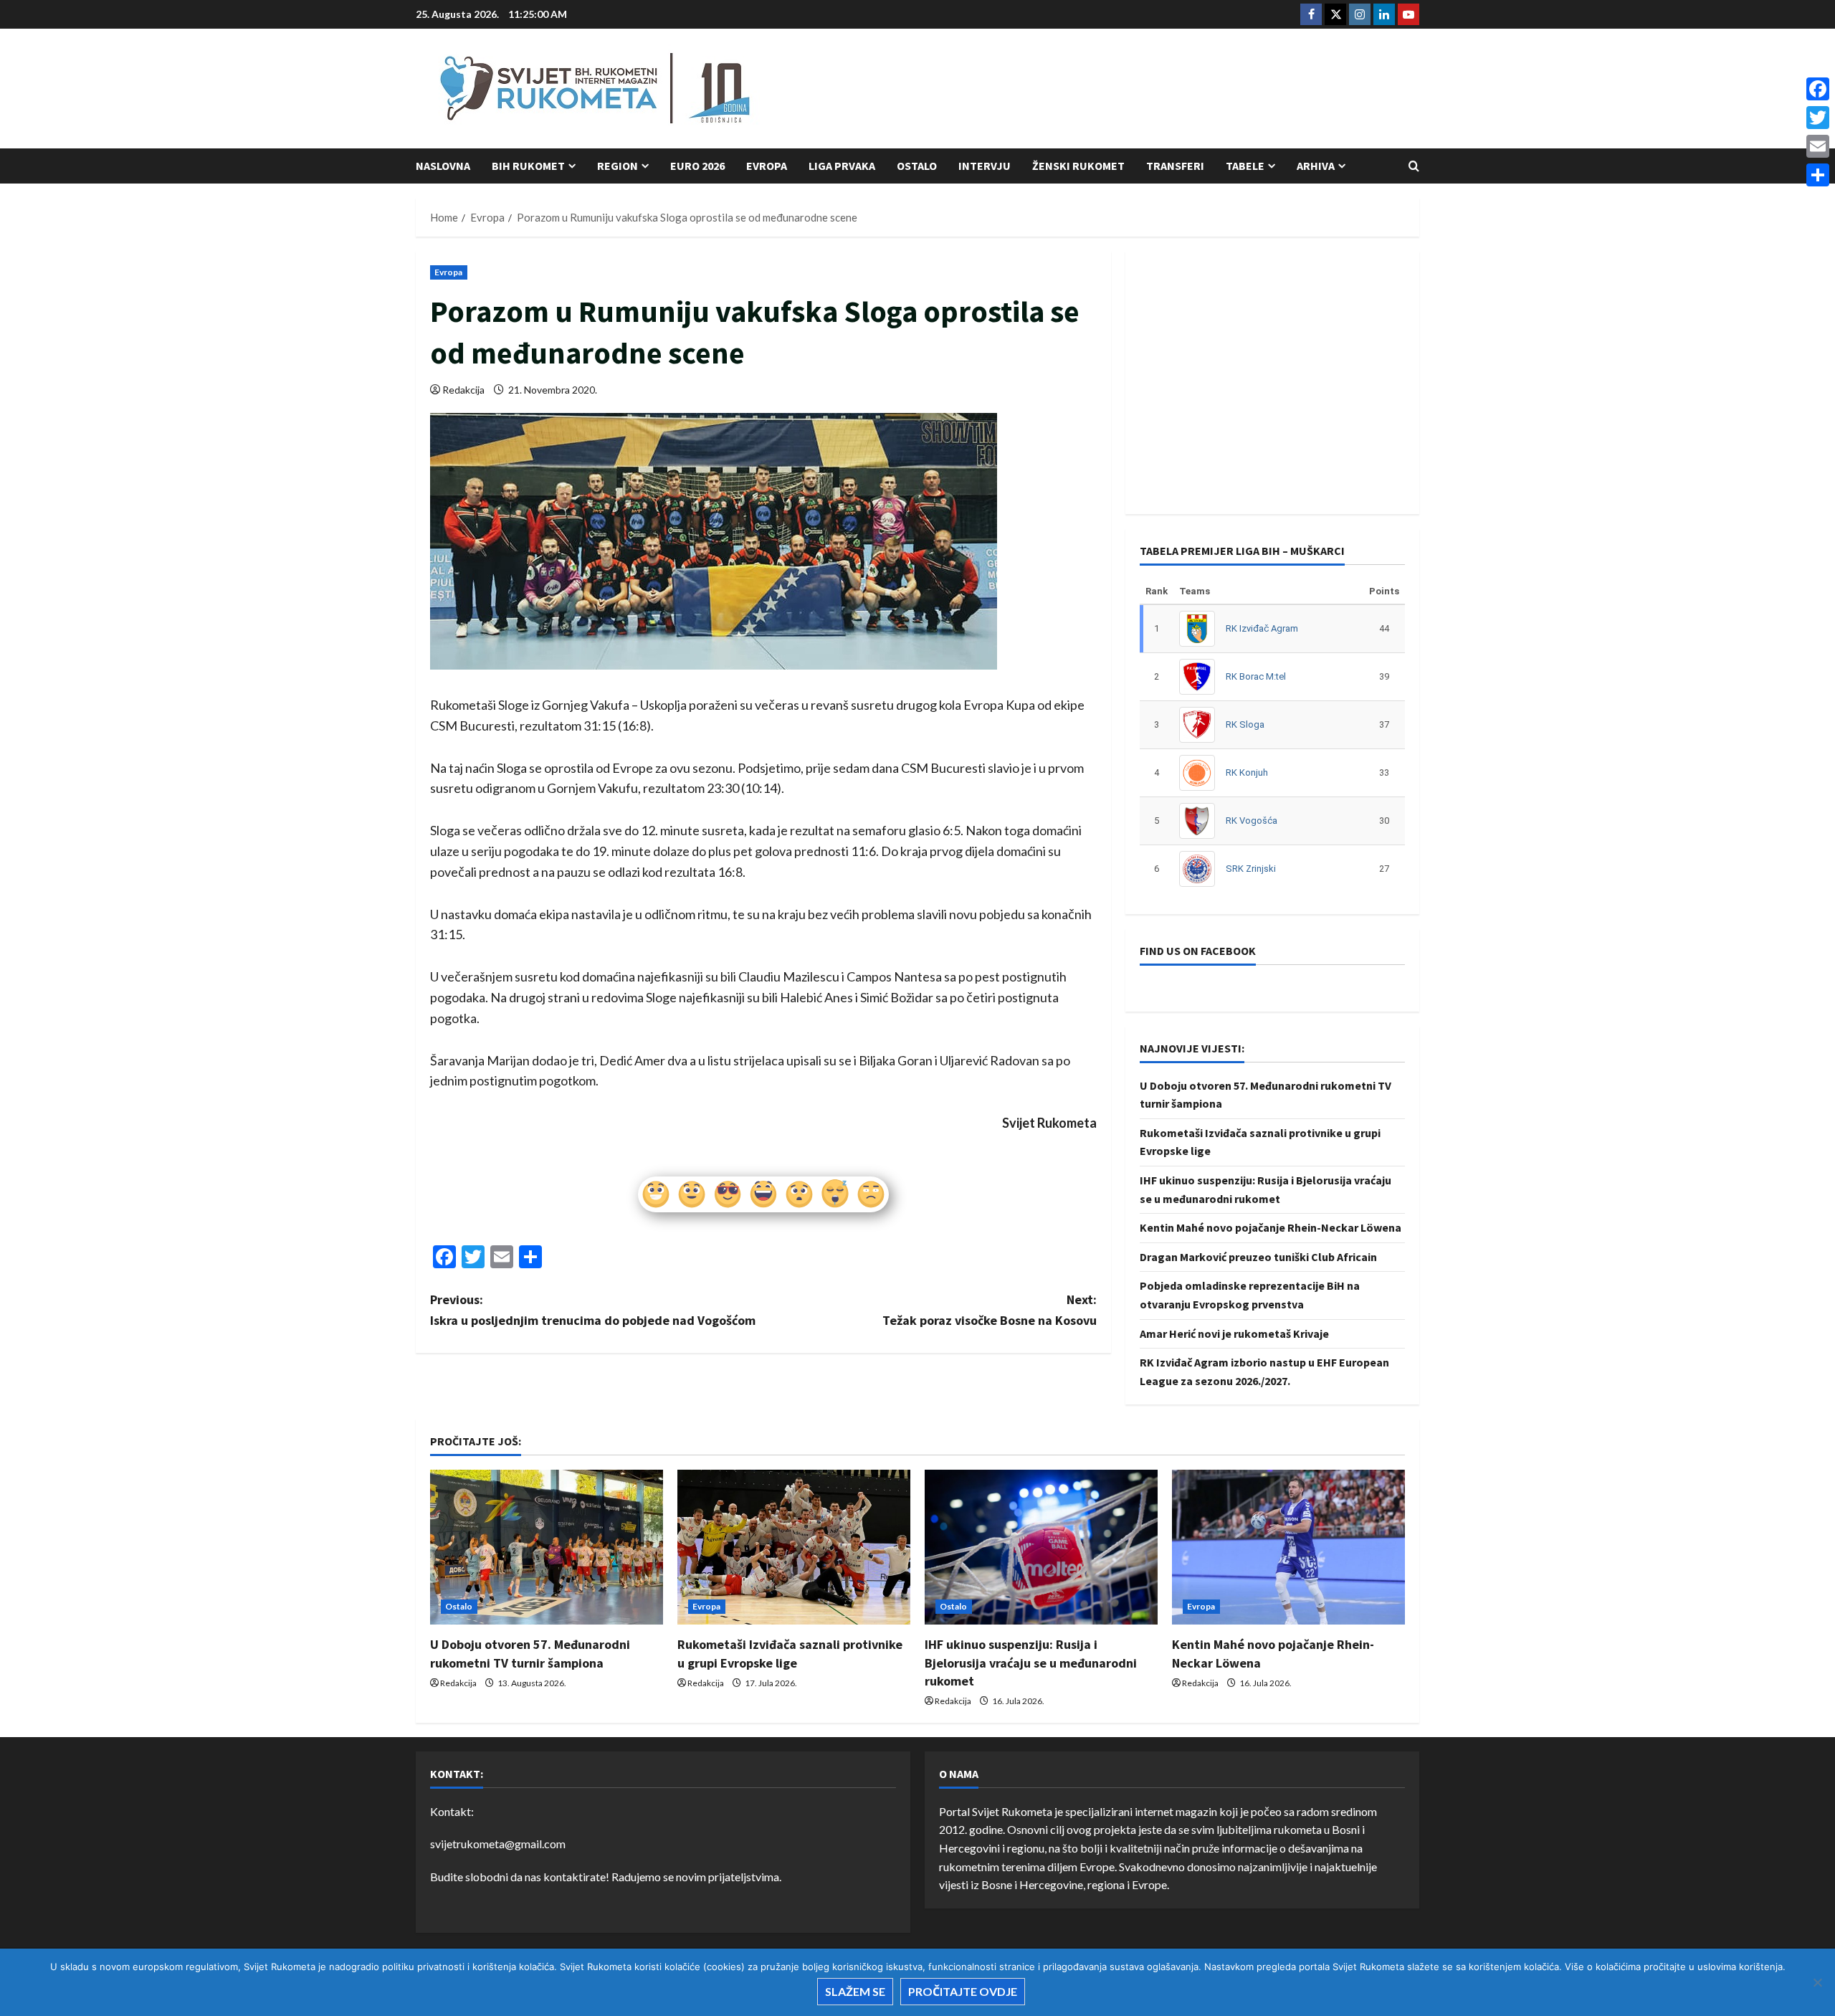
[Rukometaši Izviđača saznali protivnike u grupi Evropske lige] (794, 1547)
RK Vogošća (1252, 821)
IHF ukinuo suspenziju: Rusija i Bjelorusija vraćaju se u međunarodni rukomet (1031, 1662)
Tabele (1245, 166)
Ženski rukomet (1078, 166)
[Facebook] (1818, 89)
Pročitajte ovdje (963, 1991)
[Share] (1818, 175)
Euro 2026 (697, 166)
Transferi (1175, 166)
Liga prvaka (842, 166)
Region (618, 166)
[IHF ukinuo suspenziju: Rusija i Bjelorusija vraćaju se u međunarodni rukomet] (1041, 1547)
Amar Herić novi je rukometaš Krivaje (1234, 1333)
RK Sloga (1245, 724)
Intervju (985, 166)
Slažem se (855, 1991)
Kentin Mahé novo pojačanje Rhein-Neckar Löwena (1271, 1227)
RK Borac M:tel (1256, 676)
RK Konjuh (1247, 772)
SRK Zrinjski (1251, 869)
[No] (1817, 1982)
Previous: (593, 1310)
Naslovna (443, 166)
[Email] (1818, 146)
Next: (990, 1310)
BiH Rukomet (528, 166)
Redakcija (463, 390)
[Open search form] (1414, 166)
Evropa (767, 166)
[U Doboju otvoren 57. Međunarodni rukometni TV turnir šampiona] (547, 1547)
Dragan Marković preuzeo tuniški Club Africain (1258, 1257)
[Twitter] (1818, 118)
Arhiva (1316, 166)
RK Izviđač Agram (1262, 628)
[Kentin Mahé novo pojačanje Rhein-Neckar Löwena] (1288, 1547)
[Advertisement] (1158, 90)
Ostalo (917, 166)
